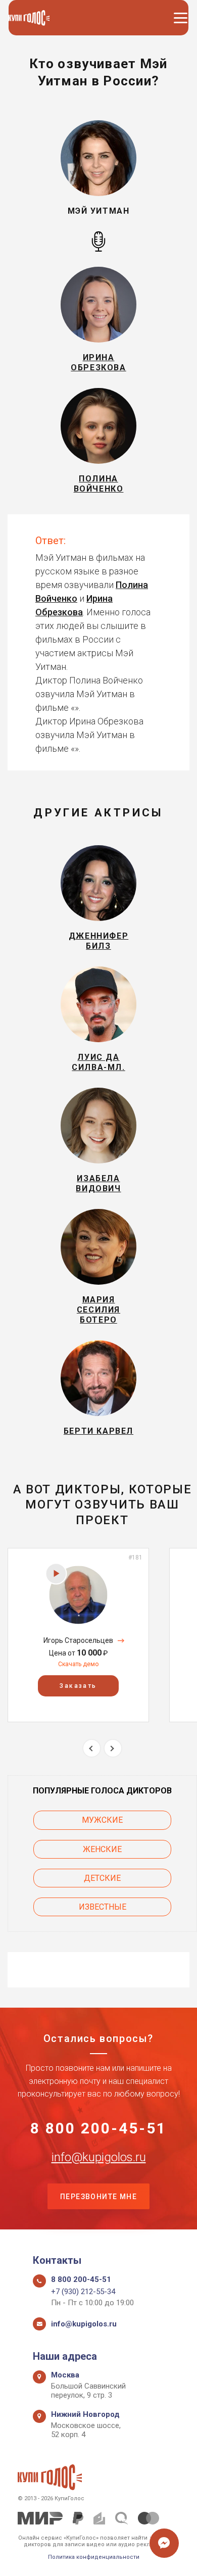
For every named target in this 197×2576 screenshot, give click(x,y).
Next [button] (113, 1748)
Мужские (102, 1820)
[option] (78, 1635)
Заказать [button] (78, 1686)
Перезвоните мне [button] (98, 2197)
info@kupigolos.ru (99, 2157)
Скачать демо (78, 1664)
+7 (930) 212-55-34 (83, 2292)
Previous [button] (92, 1748)
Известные (103, 1907)
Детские (102, 1878)
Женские (102, 1849)
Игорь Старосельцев (78, 1640)
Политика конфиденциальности (94, 2557)
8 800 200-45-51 (98, 2128)
